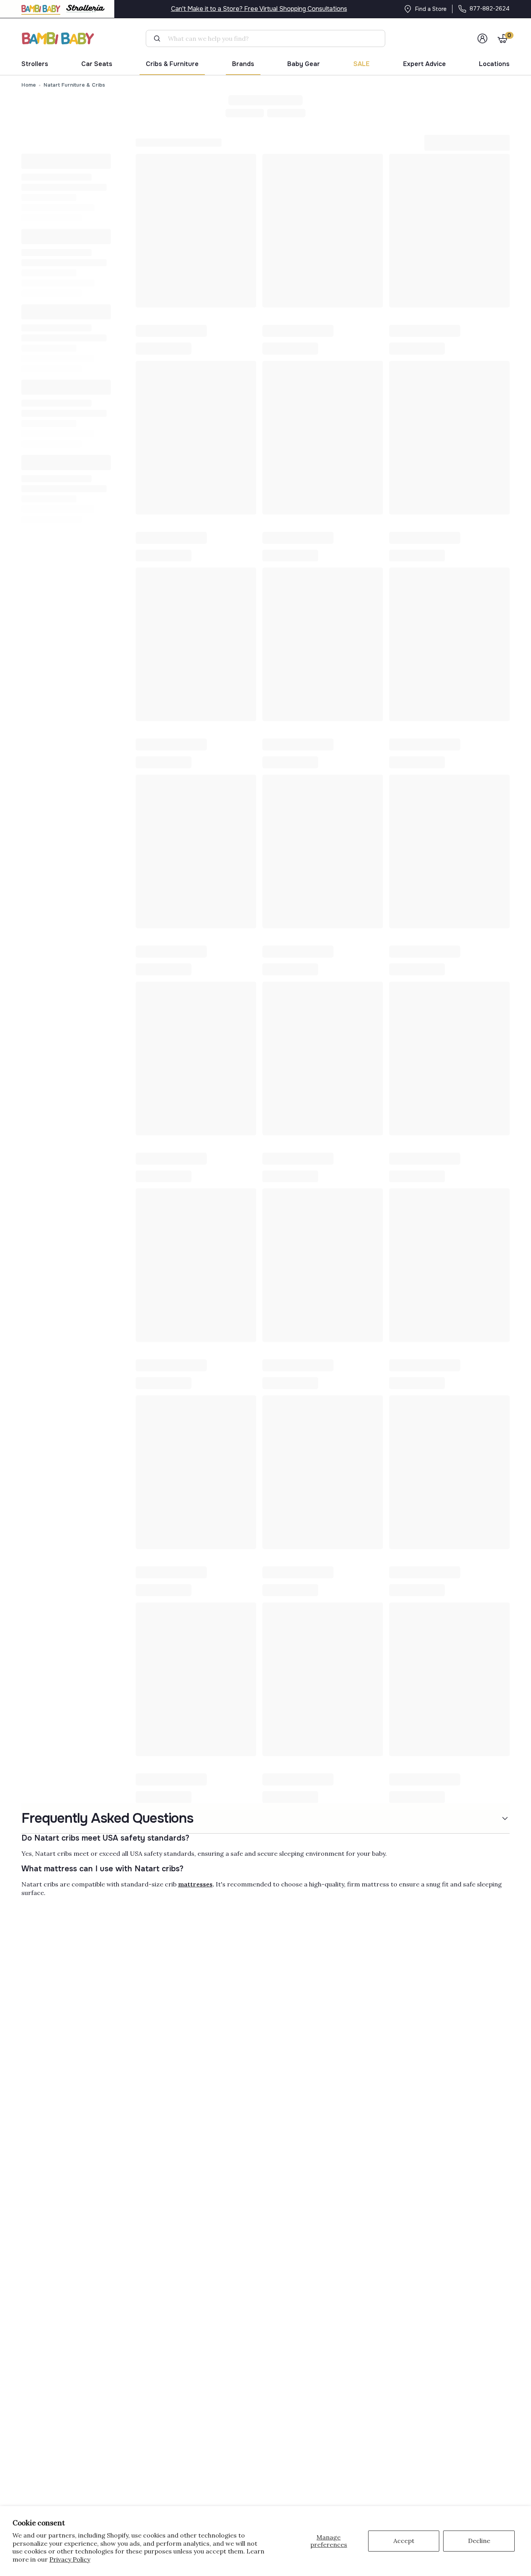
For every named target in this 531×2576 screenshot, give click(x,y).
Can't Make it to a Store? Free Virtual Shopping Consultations (259, 9)
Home (29, 85)
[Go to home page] (58, 38)
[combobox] (269, 38)
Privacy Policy (70, 2559)
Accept (404, 2541)
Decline (479, 2541)
